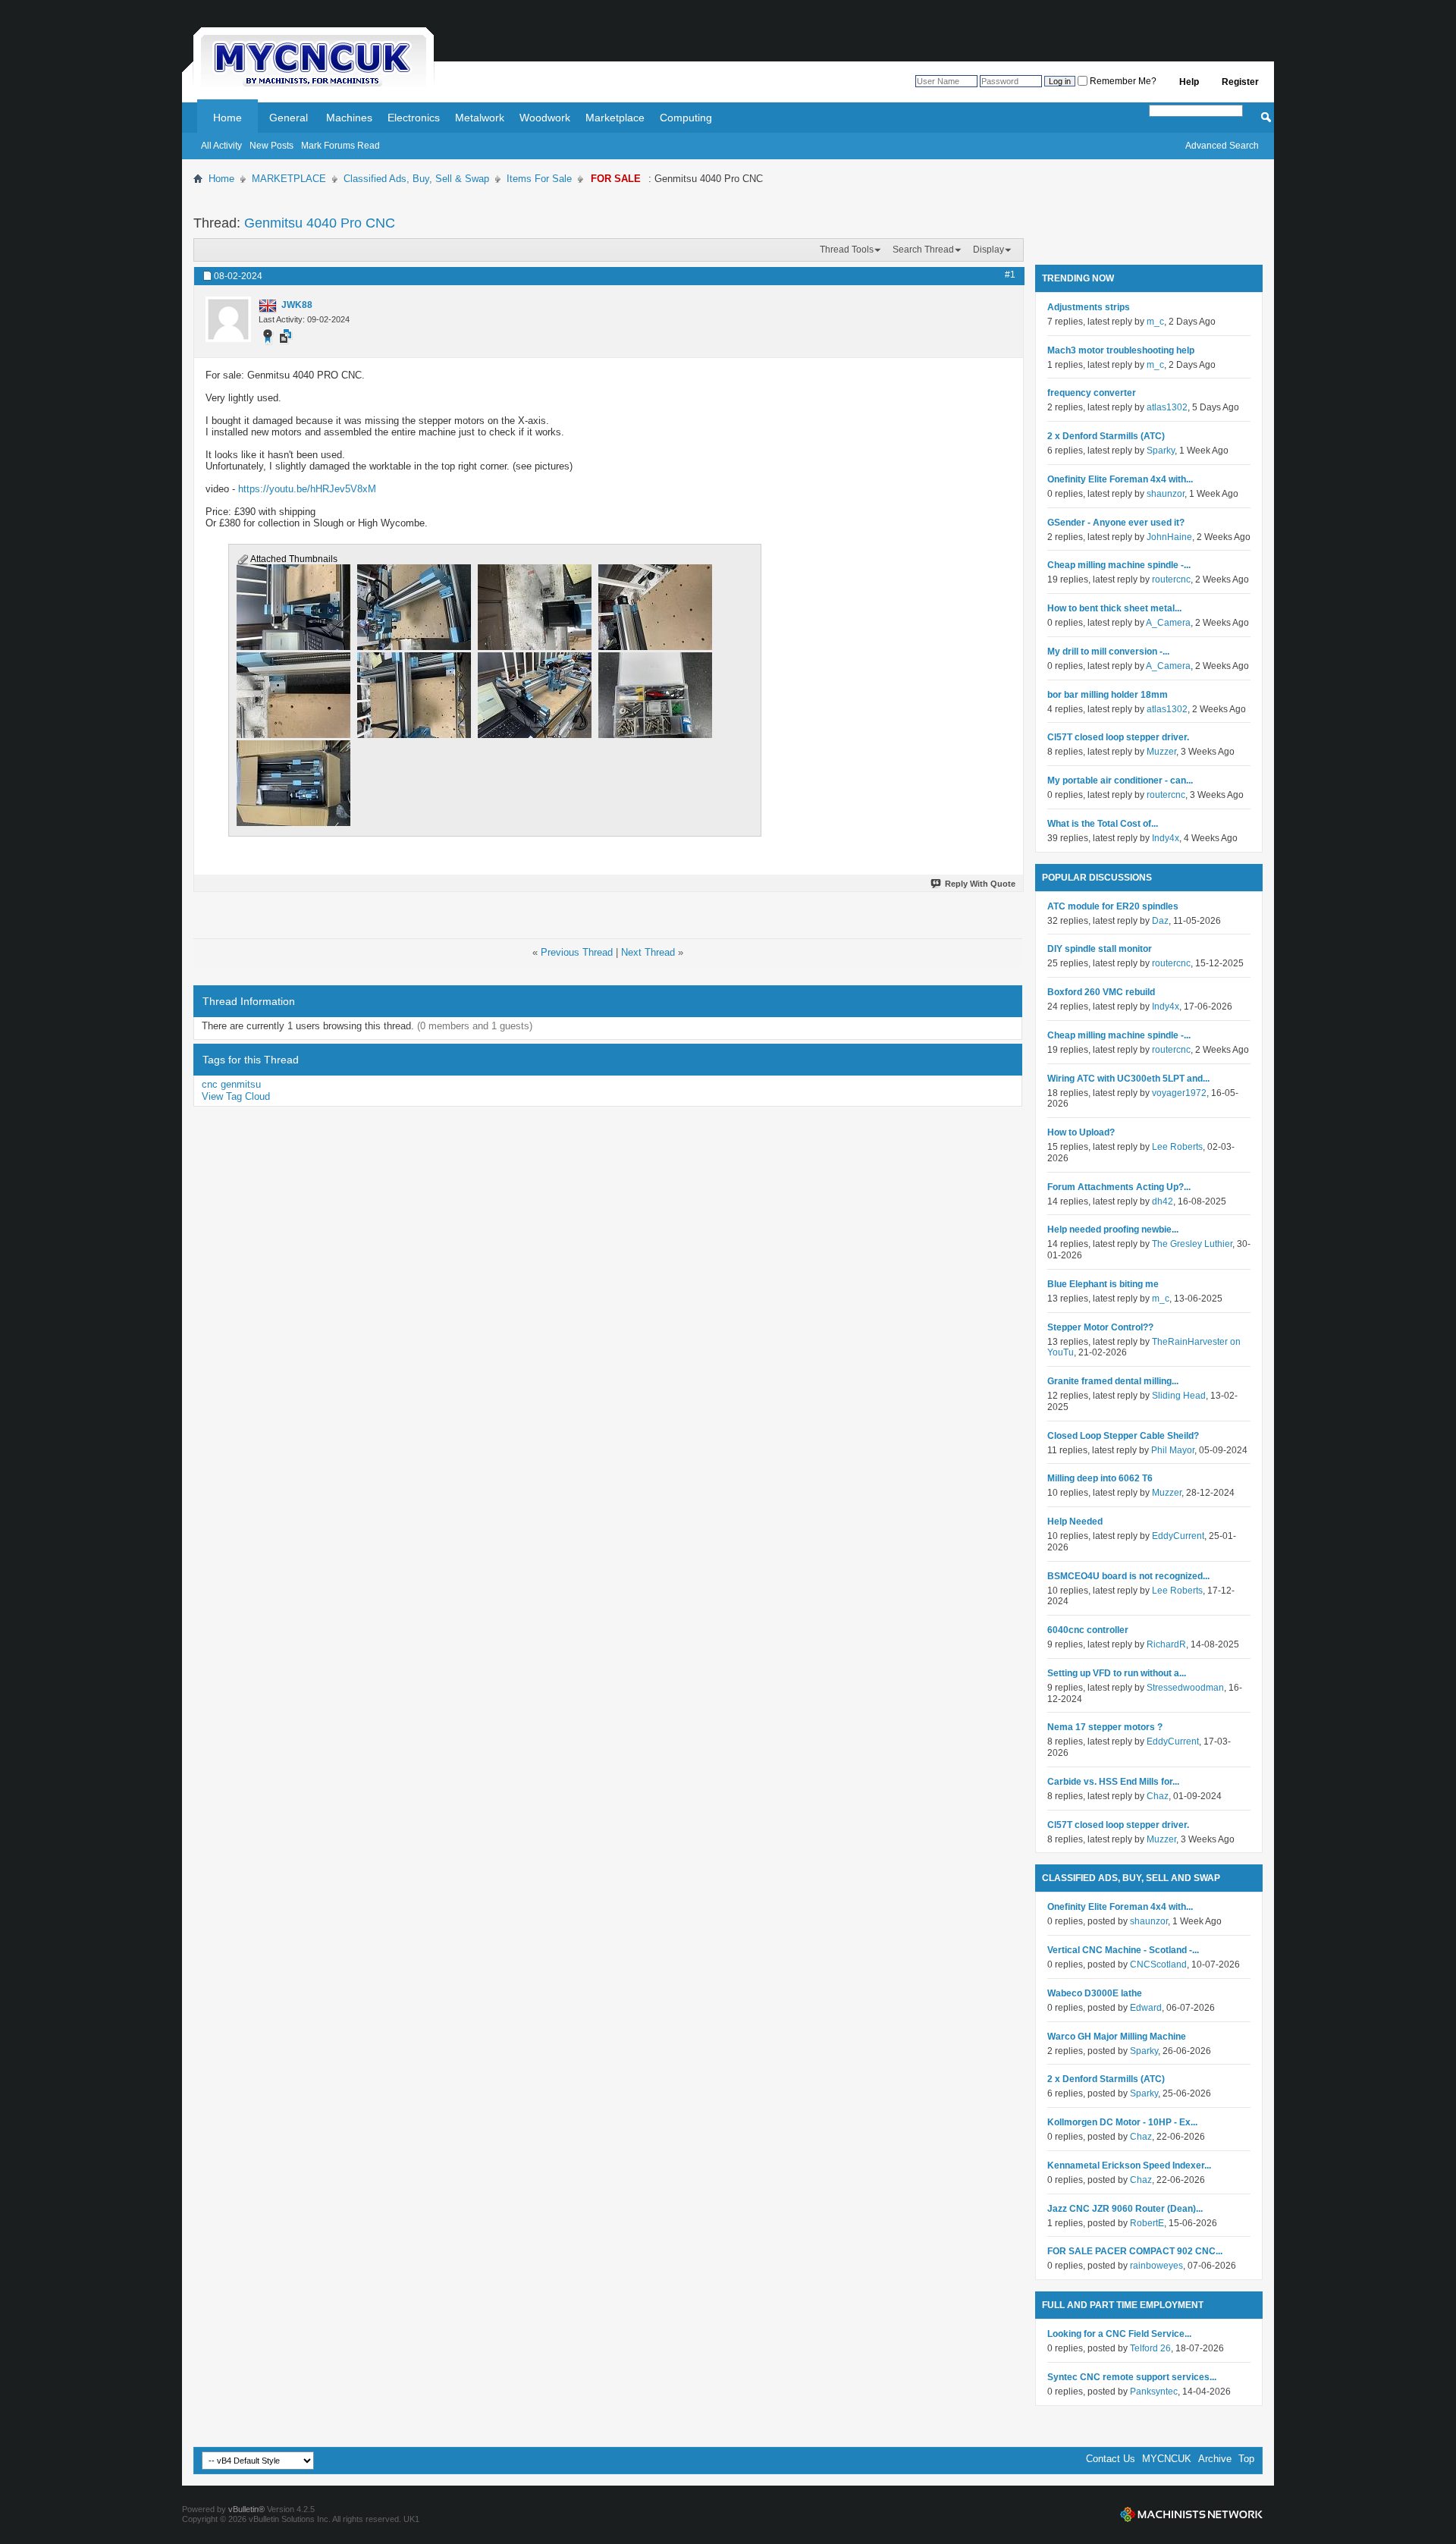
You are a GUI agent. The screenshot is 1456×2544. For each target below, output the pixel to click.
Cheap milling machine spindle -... (1119, 565)
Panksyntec (1154, 2392)
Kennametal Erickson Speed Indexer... (1129, 2166)
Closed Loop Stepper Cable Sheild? (1123, 1436)
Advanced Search (1222, 146)
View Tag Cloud (236, 1096)
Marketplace (615, 118)
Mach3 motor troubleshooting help (1121, 350)
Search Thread (923, 250)
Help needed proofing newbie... (1113, 1230)
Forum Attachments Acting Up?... (1119, 1187)
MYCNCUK (1167, 2459)
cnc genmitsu (231, 1084)
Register (1240, 82)
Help (1189, 82)
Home (227, 118)
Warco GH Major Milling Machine (1117, 2037)
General (289, 118)
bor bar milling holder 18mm (1108, 695)
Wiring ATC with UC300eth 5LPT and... (1128, 1079)
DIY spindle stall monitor (1100, 949)
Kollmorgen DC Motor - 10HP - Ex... (1122, 2122)
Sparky (1161, 451)
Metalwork (480, 118)
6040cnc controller (1088, 1630)
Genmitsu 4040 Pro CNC (320, 223)
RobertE (1147, 2223)
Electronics (414, 118)
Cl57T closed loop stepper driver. (1118, 737)
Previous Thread (577, 952)
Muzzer (1161, 752)
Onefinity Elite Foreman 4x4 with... (1120, 479)
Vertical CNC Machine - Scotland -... (1123, 1950)
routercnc (1171, 579)
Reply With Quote (980, 884)
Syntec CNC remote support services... (1132, 2377)
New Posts (271, 146)
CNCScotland (1158, 1965)
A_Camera (1168, 623)
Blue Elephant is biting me (1103, 1284)
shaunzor (1166, 494)
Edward (1146, 2008)
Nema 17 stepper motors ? (1105, 1727)
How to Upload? (1081, 1132)
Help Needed (1075, 1522)
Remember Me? (1122, 81)
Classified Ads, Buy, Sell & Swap (416, 179)
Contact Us (1111, 2459)
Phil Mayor (1173, 1450)
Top (1246, 2459)
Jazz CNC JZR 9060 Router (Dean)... (1125, 2209)
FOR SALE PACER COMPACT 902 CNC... (1135, 2251)
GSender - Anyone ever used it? (1116, 523)
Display (988, 250)
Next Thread (648, 952)
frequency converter (1092, 393)
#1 (1010, 275)
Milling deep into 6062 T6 (1100, 1478)
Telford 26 (1150, 2348)
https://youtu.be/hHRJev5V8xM (307, 489)
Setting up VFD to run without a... (1117, 1673)
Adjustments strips (1089, 307)
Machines (349, 118)
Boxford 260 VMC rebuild (1101, 992)
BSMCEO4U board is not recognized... (1128, 1576)
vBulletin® (246, 2509)
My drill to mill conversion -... (1108, 652)
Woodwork (545, 118)
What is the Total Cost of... (1103, 824)
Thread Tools (847, 250)
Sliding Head (1179, 1396)
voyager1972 (1179, 1093)
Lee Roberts (1177, 1147)
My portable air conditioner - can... (1120, 780)
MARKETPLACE (289, 179)
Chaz (1158, 1796)
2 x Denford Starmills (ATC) (1106, 436)
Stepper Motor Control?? (1100, 1327)
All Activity (221, 146)
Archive (1215, 2459)
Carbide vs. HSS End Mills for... (1113, 1782)
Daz (1160, 921)
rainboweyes (1156, 2266)
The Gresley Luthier (1192, 1244)
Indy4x (1166, 838)
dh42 (1163, 1201)
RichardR (1166, 1644)
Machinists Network (1191, 2514)
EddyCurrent (1178, 1536)
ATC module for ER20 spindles (1113, 906)
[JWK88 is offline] (228, 319)
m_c (1155, 322)
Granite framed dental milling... (1113, 1381)
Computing (686, 118)
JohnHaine (1169, 537)
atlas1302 (1167, 407)
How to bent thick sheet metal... (1114, 608)
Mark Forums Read (340, 146)
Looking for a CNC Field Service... (1119, 2334)
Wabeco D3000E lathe (1095, 1993)
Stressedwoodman (1185, 1688)
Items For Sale (539, 179)
